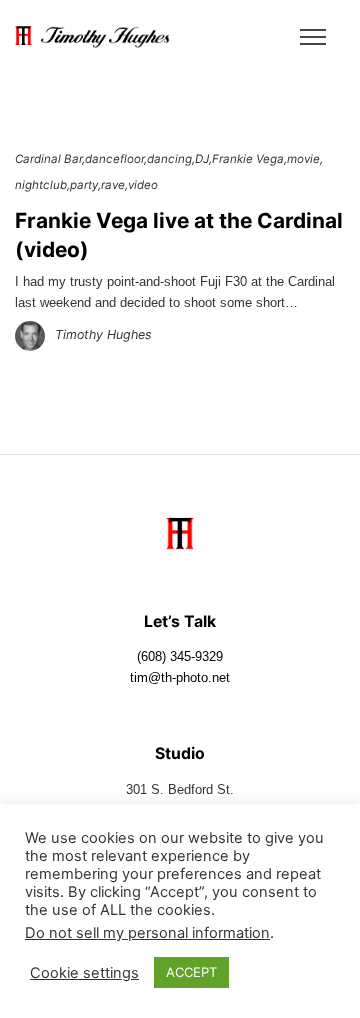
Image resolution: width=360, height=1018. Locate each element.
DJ (202, 159)
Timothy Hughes (103, 334)
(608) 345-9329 (180, 657)
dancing (169, 159)
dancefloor (114, 159)
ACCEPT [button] (191, 972)
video (143, 185)
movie (303, 159)
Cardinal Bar (48, 159)
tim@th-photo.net (180, 678)
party (84, 185)
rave (113, 185)
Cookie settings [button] (84, 973)
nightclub (41, 185)
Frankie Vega (248, 159)
